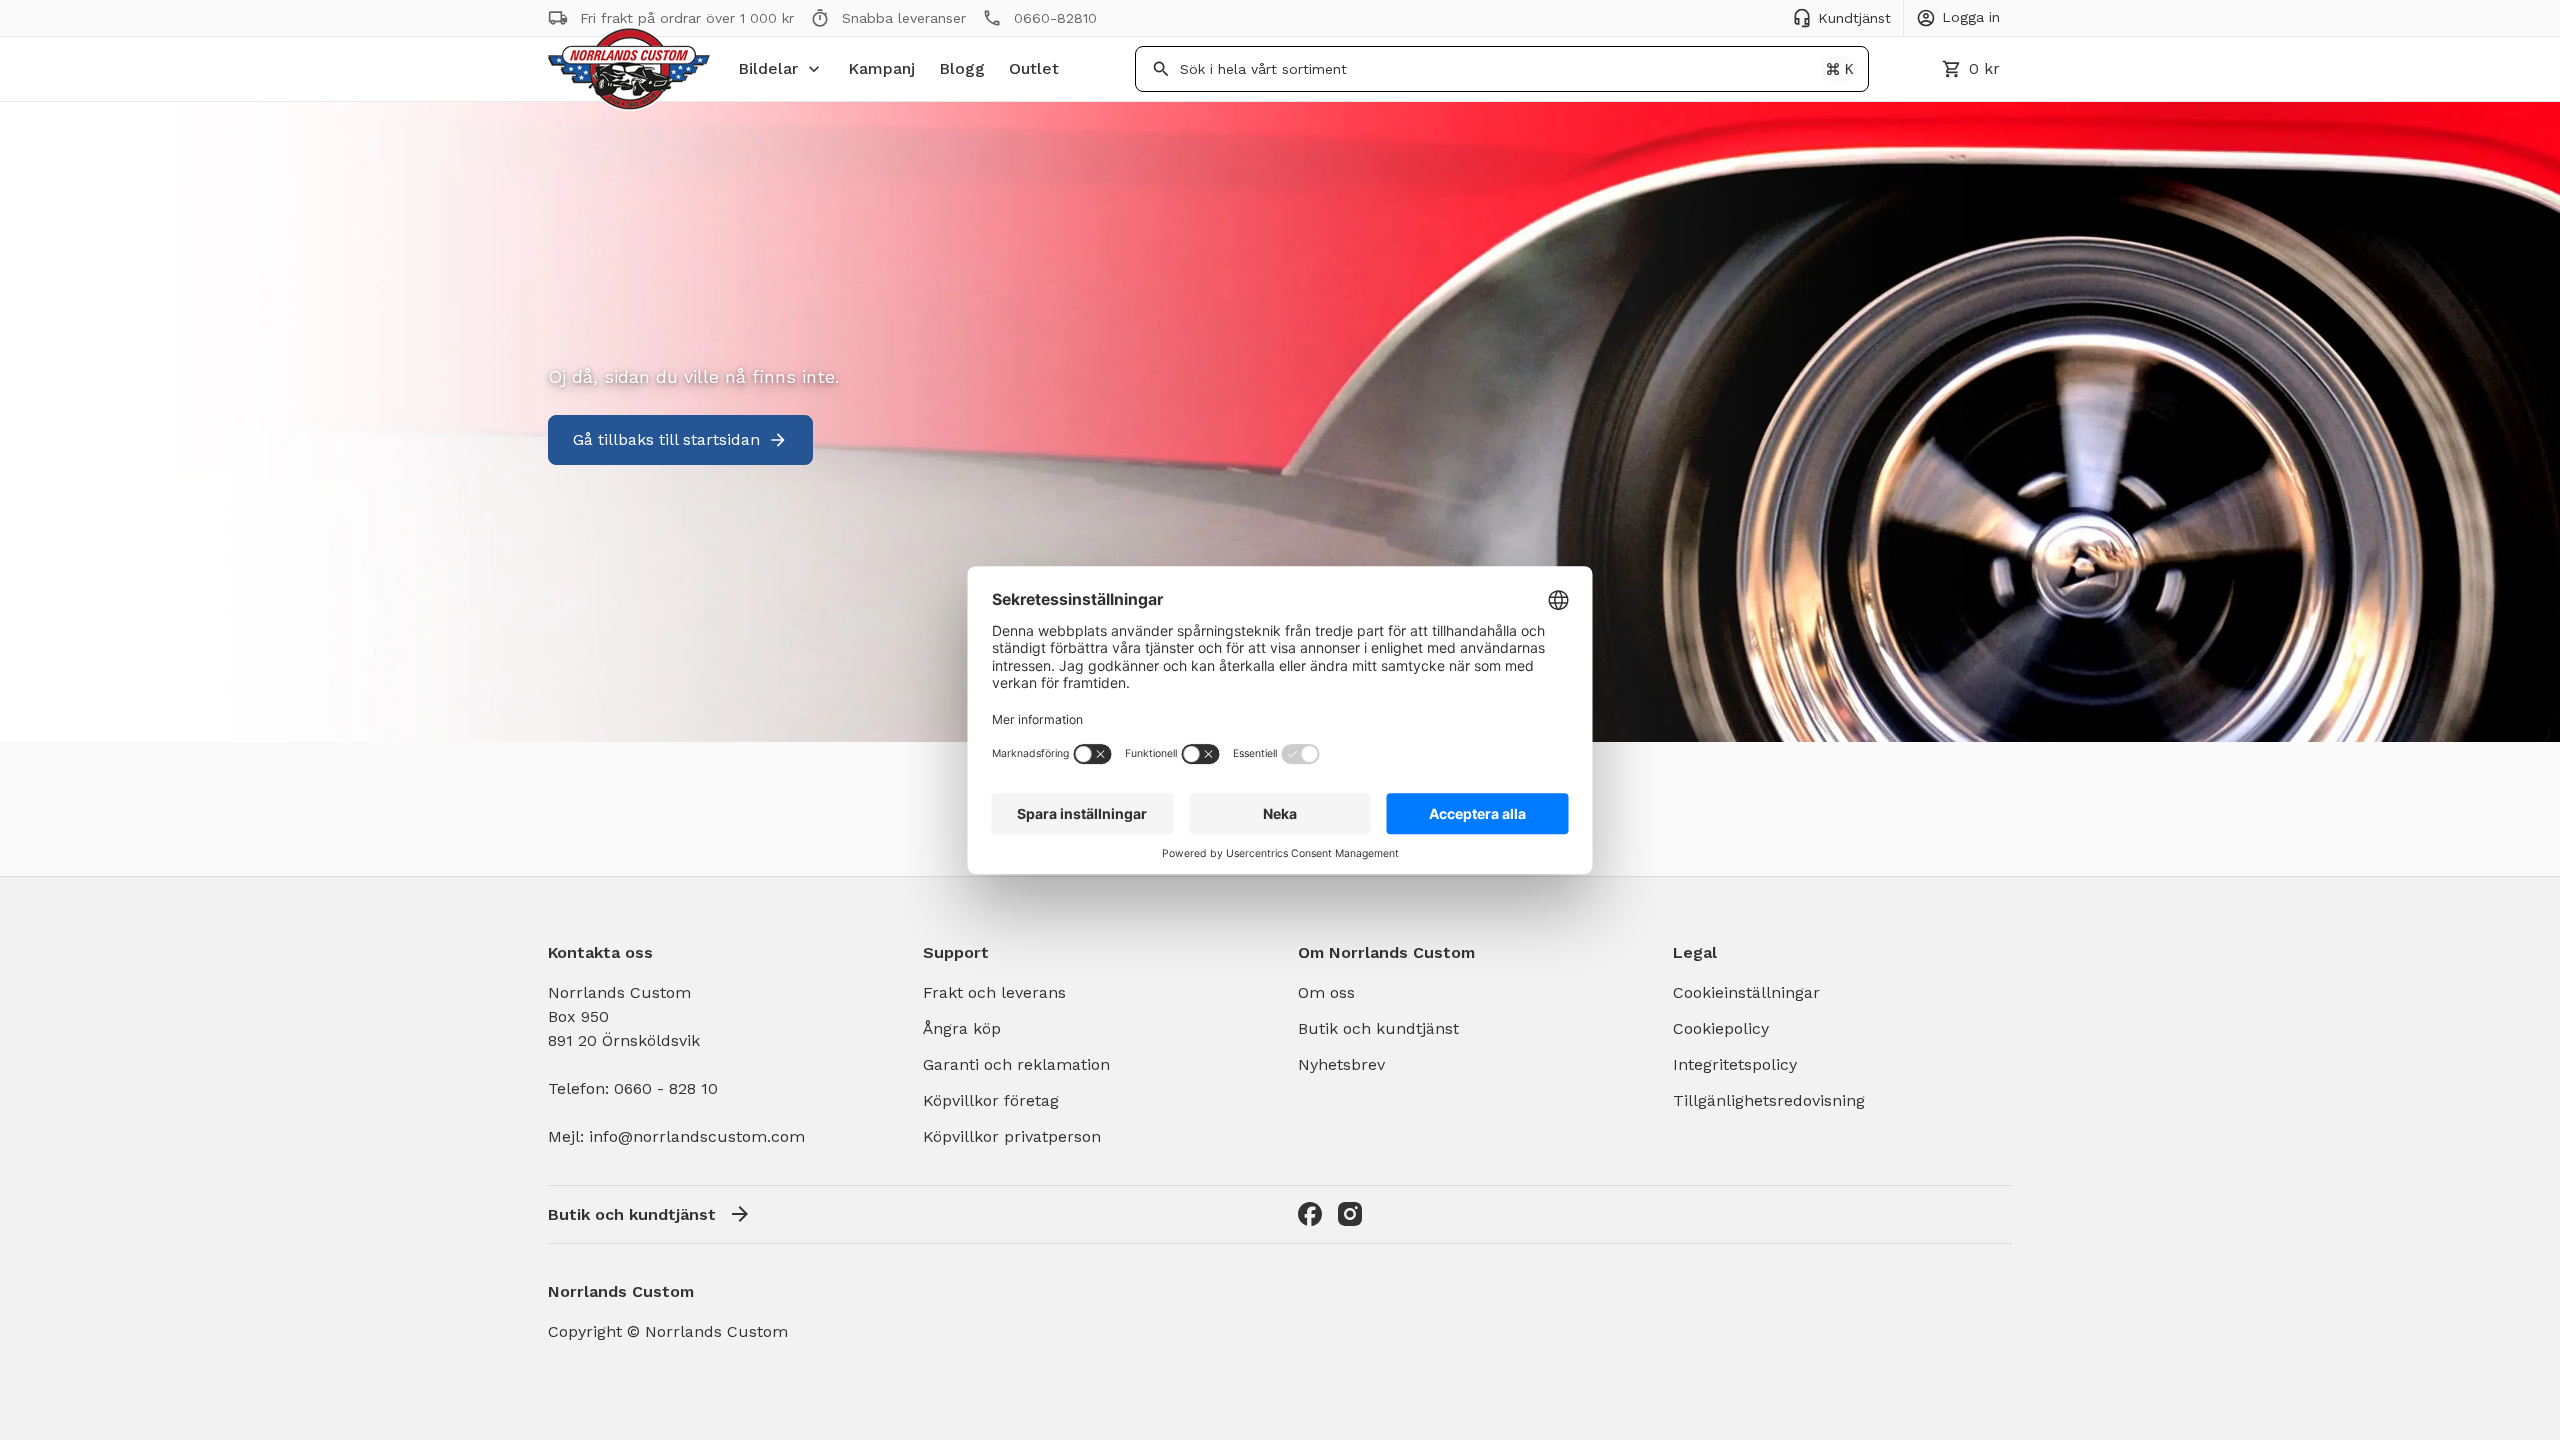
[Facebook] (1310, 1214)
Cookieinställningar (1746, 992)
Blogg (962, 68)
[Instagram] (1350, 1214)
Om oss (1326, 992)
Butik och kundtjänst (1378, 1028)
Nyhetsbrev (1341, 1064)
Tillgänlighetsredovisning (1769, 1100)
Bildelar (768, 68)
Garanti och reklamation (1016, 1064)
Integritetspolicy (1735, 1064)
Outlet (1034, 68)
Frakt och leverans (994, 992)
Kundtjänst (1854, 18)
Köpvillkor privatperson (1012, 1136)
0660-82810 (1055, 18)
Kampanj (881, 68)
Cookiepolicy (1721, 1028)
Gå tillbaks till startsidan (666, 439)
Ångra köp (962, 1028)
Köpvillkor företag (991, 1100)
